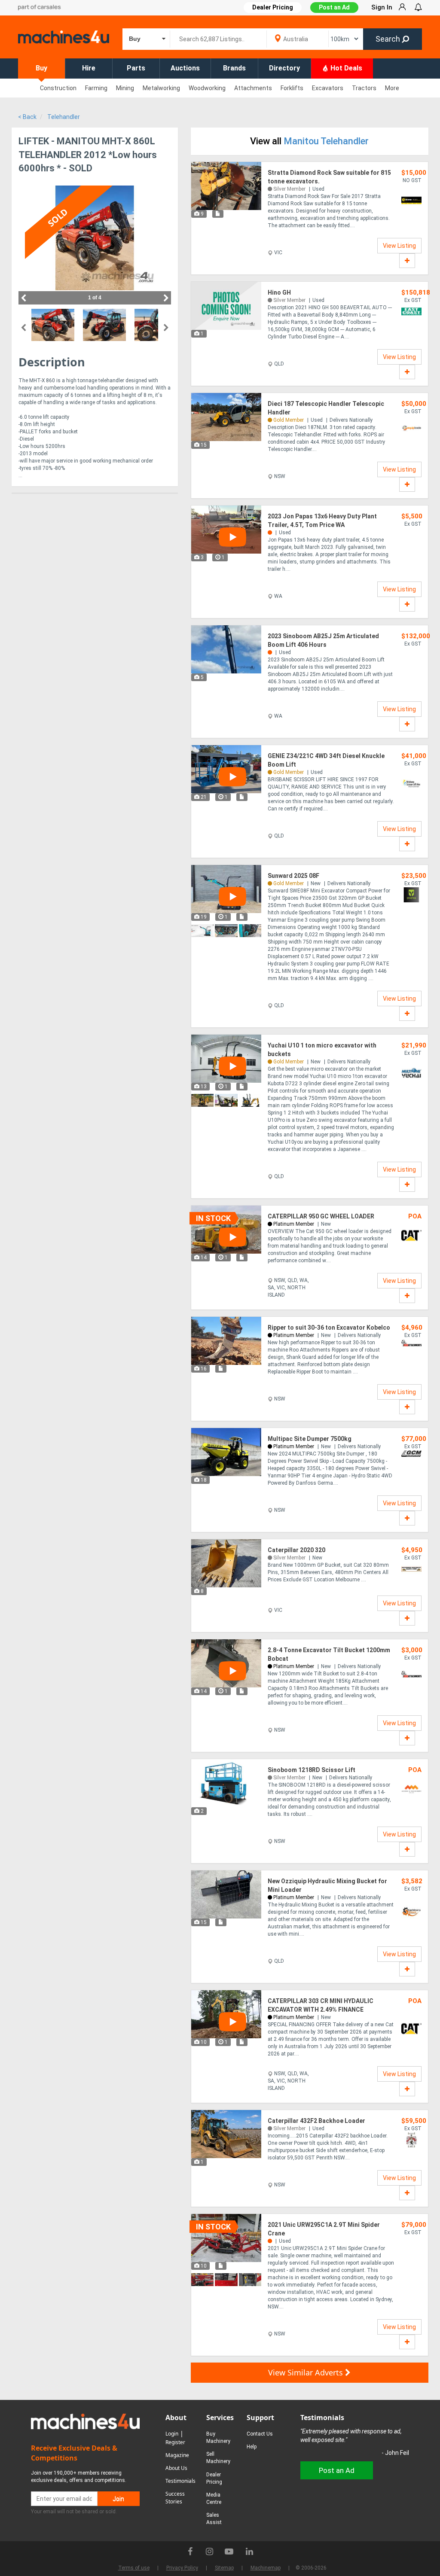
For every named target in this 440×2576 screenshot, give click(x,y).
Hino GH (279, 292)
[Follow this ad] (407, 261)
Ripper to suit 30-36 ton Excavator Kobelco (329, 1328)
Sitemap (224, 2568)
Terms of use (134, 2568)
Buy (41, 68)
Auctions (185, 68)
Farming (96, 88)
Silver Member (289, 189)
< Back (27, 117)
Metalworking (161, 88)
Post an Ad (334, 7)
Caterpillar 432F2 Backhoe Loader (316, 2121)
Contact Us (260, 2434)
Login (172, 2434)
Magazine (177, 2455)
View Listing (399, 246)
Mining (125, 88)
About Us (176, 2468)
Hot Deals (345, 68)
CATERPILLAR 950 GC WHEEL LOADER (321, 1216)
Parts (136, 68)
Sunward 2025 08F (293, 876)
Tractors (364, 88)
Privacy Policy (182, 2568)
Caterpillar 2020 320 (296, 1550)
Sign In (382, 7)
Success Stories (175, 2498)
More (392, 88)
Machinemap (266, 2568)
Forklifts (292, 88)
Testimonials (180, 2481)
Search (389, 39)
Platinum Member (294, 1224)
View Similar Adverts (307, 2372)
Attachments (253, 88)
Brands (234, 68)
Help (252, 2447)
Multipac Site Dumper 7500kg (310, 1439)
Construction (58, 88)
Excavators (328, 88)
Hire (89, 68)
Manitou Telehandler (326, 141)
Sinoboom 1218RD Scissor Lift (312, 1770)
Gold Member (289, 420)
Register (175, 2442)
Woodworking (207, 88)
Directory (284, 68)
